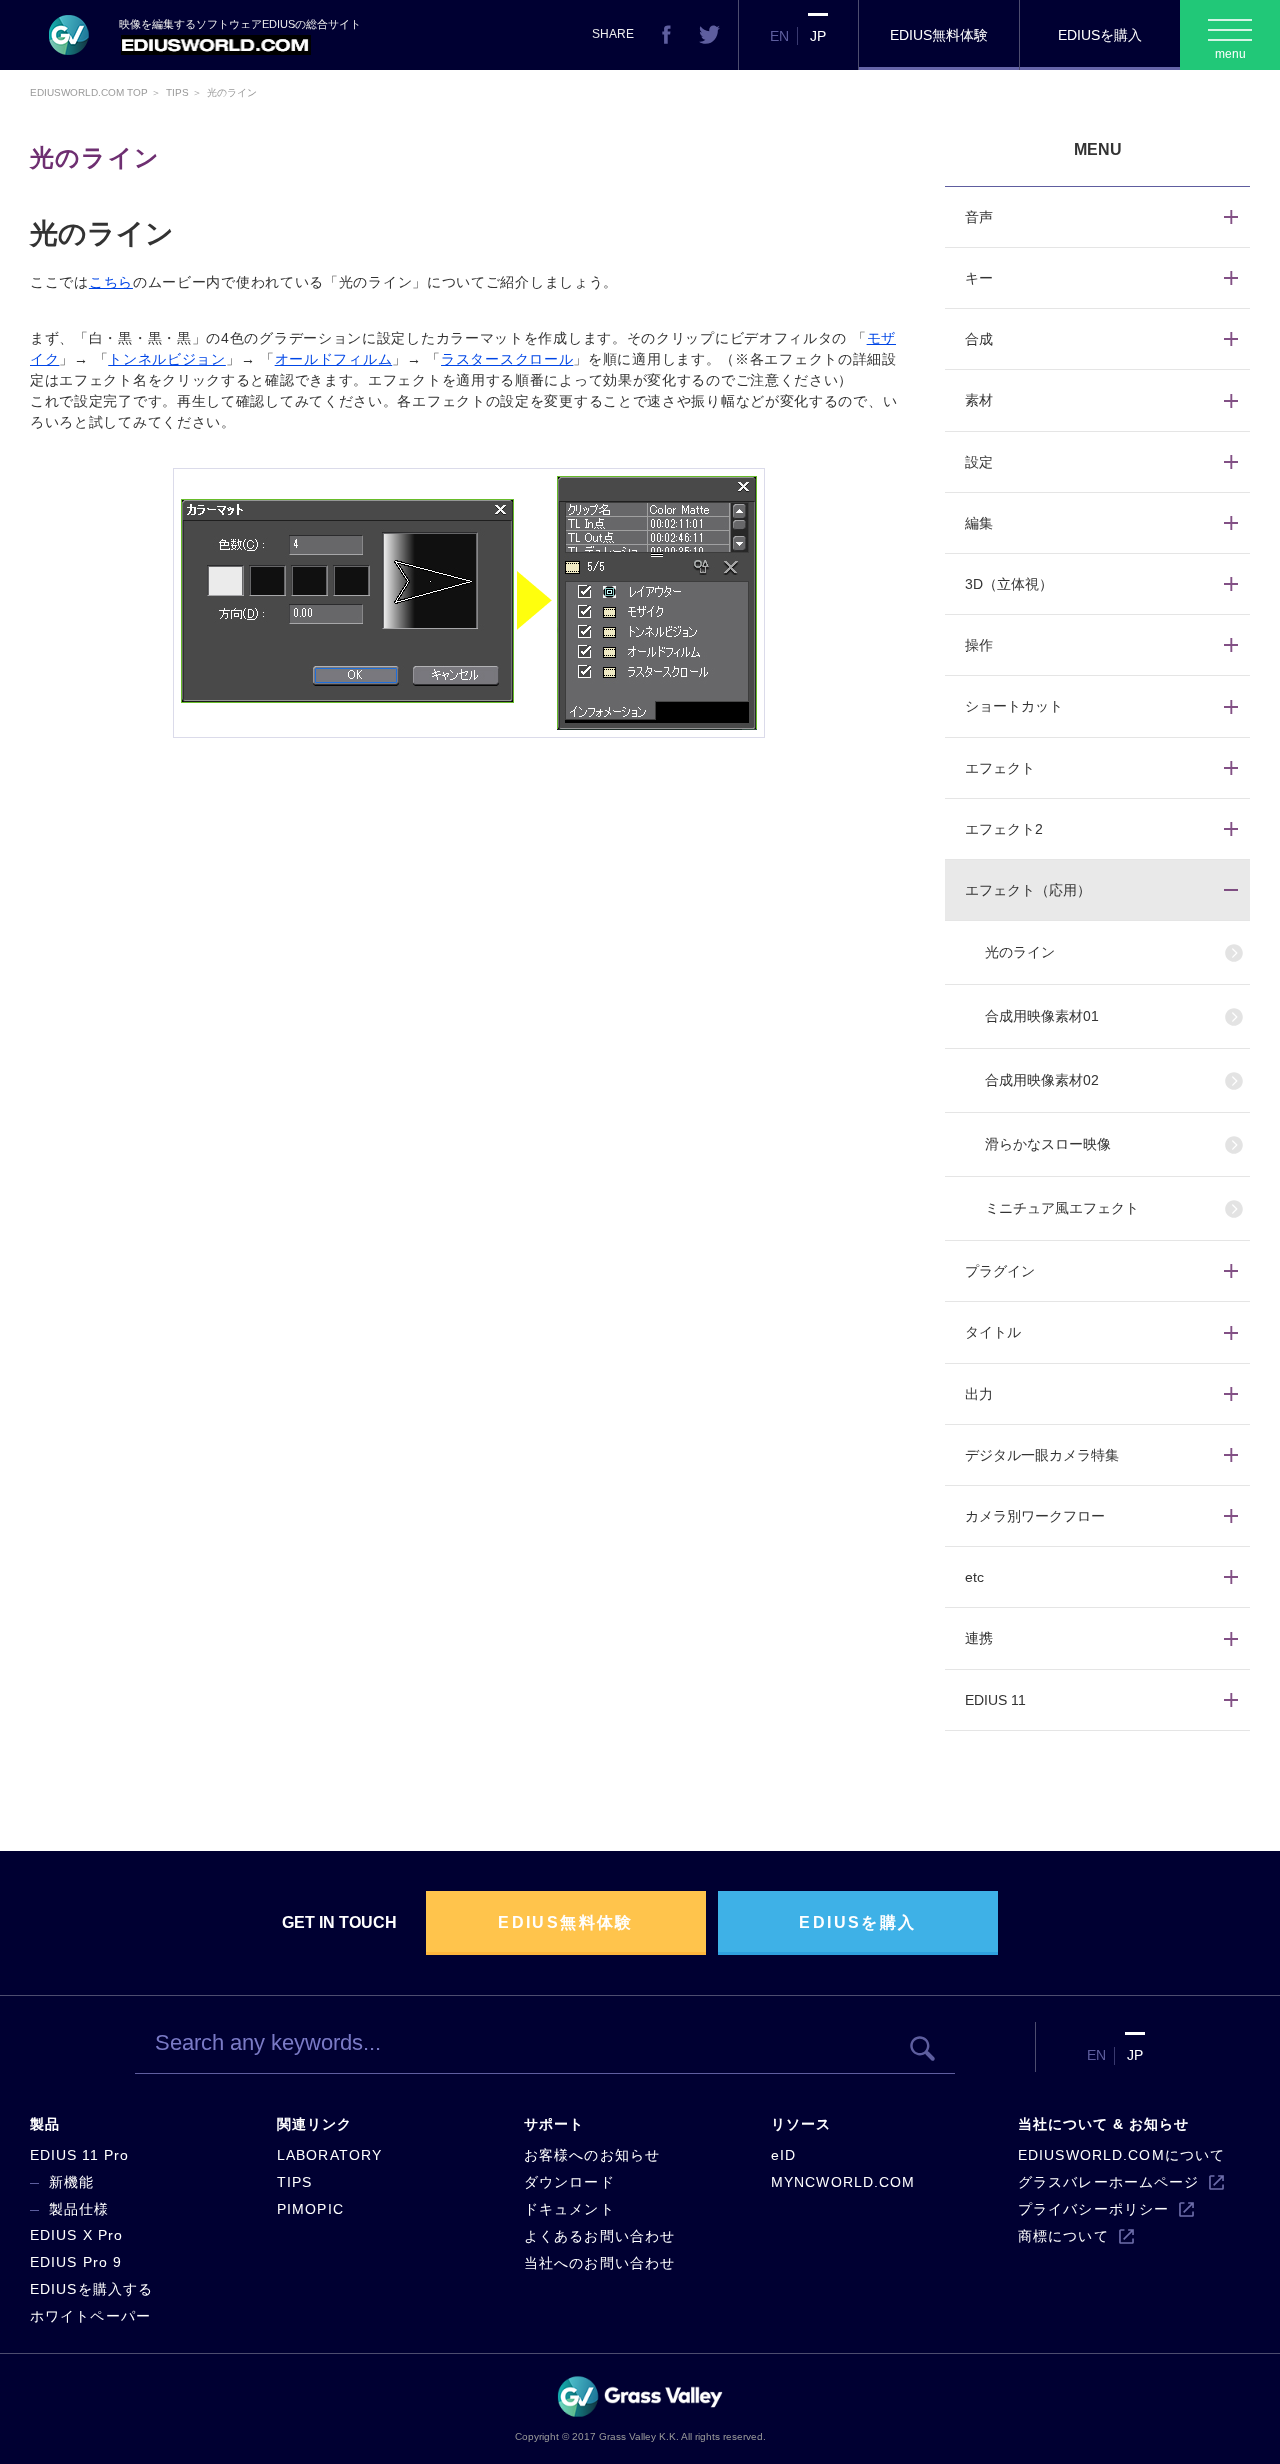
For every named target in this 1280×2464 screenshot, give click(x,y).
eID (783, 2155)
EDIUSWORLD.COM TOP (89, 92)
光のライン (1020, 952)
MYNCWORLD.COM (843, 2182)
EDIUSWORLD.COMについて (1121, 2155)
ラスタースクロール (507, 359)
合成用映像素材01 (1042, 1016)
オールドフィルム (334, 359)
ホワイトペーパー (90, 2316)
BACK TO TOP (1155, 2428)
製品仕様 (79, 2209)
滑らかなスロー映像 (1048, 1144)
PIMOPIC (310, 2209)
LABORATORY (329, 2155)
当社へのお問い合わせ (599, 2263)
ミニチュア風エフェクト (1062, 1208)
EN (779, 36)
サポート (554, 2124)
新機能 (71, 2182)
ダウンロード (569, 2182)
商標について (1063, 2236)
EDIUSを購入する (91, 2289)
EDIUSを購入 (1100, 35)
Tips (177, 92)
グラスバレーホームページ (1108, 2182)
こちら (111, 282)
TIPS (294, 2182)
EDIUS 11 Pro (79, 2155)
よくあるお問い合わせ (599, 2236)
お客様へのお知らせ (592, 2155)
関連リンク (314, 2124)
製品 (45, 2124)
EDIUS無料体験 (939, 35)
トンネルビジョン (167, 359)
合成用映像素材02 (1042, 1080)
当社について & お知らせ (1104, 2124)
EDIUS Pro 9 (76, 2262)
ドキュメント (569, 2209)
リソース (801, 2124)
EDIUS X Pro (76, 2235)
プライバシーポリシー (1093, 2209)
